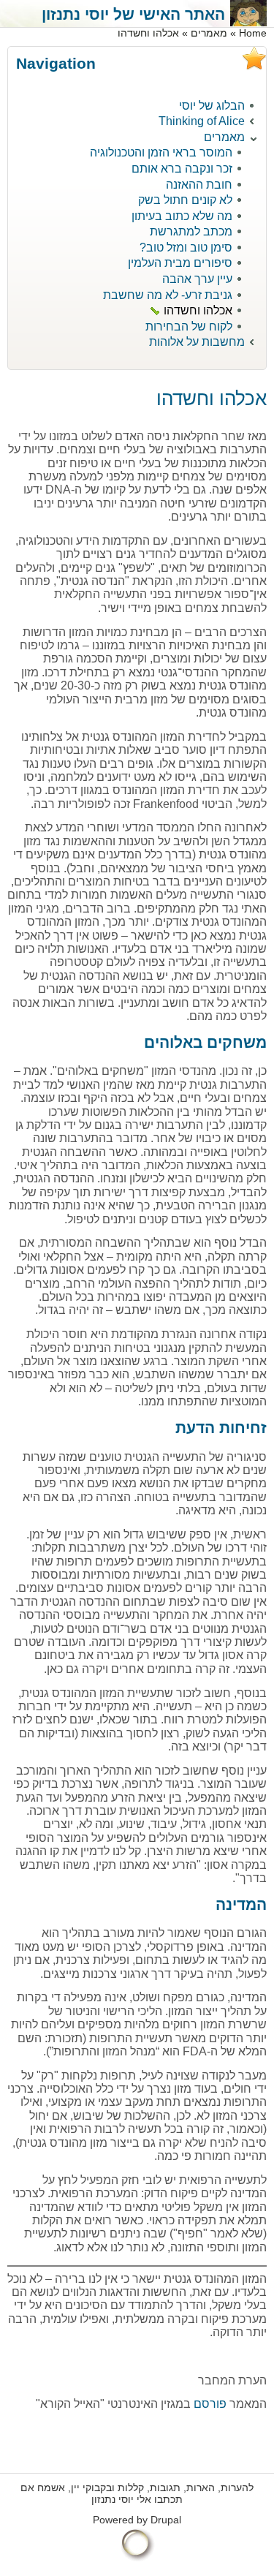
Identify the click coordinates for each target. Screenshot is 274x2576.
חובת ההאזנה (199, 185)
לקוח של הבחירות (189, 326)
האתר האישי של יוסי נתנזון (133, 14)
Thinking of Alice (202, 121)
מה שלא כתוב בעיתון (182, 216)
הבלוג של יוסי (212, 106)
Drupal (166, 2520)
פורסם (209, 2404)
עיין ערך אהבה (197, 279)
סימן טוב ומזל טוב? (186, 248)
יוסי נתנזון (113, 2500)
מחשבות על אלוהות (197, 342)
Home (253, 33)
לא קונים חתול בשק (185, 200)
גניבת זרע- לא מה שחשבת (168, 295)
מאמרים (209, 33)
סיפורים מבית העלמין (180, 263)
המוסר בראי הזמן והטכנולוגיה (161, 152)
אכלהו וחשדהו (198, 310)
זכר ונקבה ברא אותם (182, 169)
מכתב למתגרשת (191, 231)
